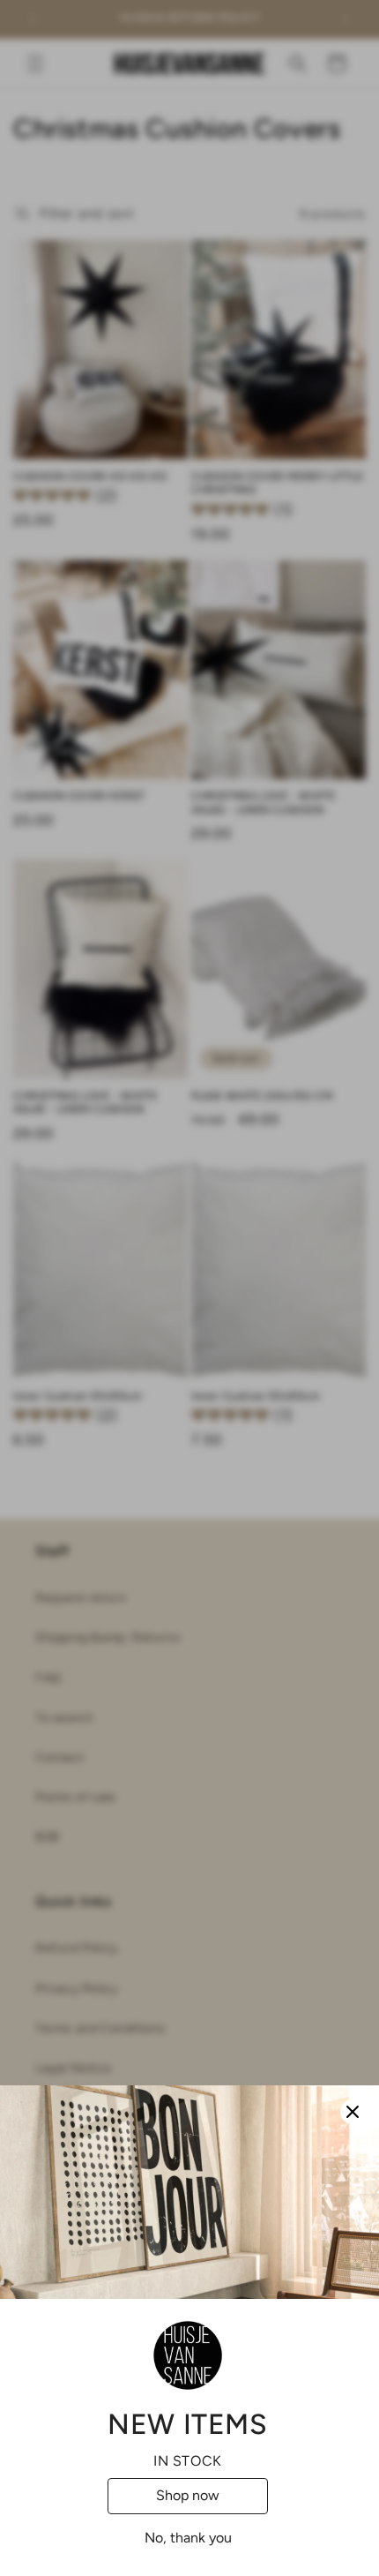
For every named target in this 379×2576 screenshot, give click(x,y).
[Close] (353, 2112)
